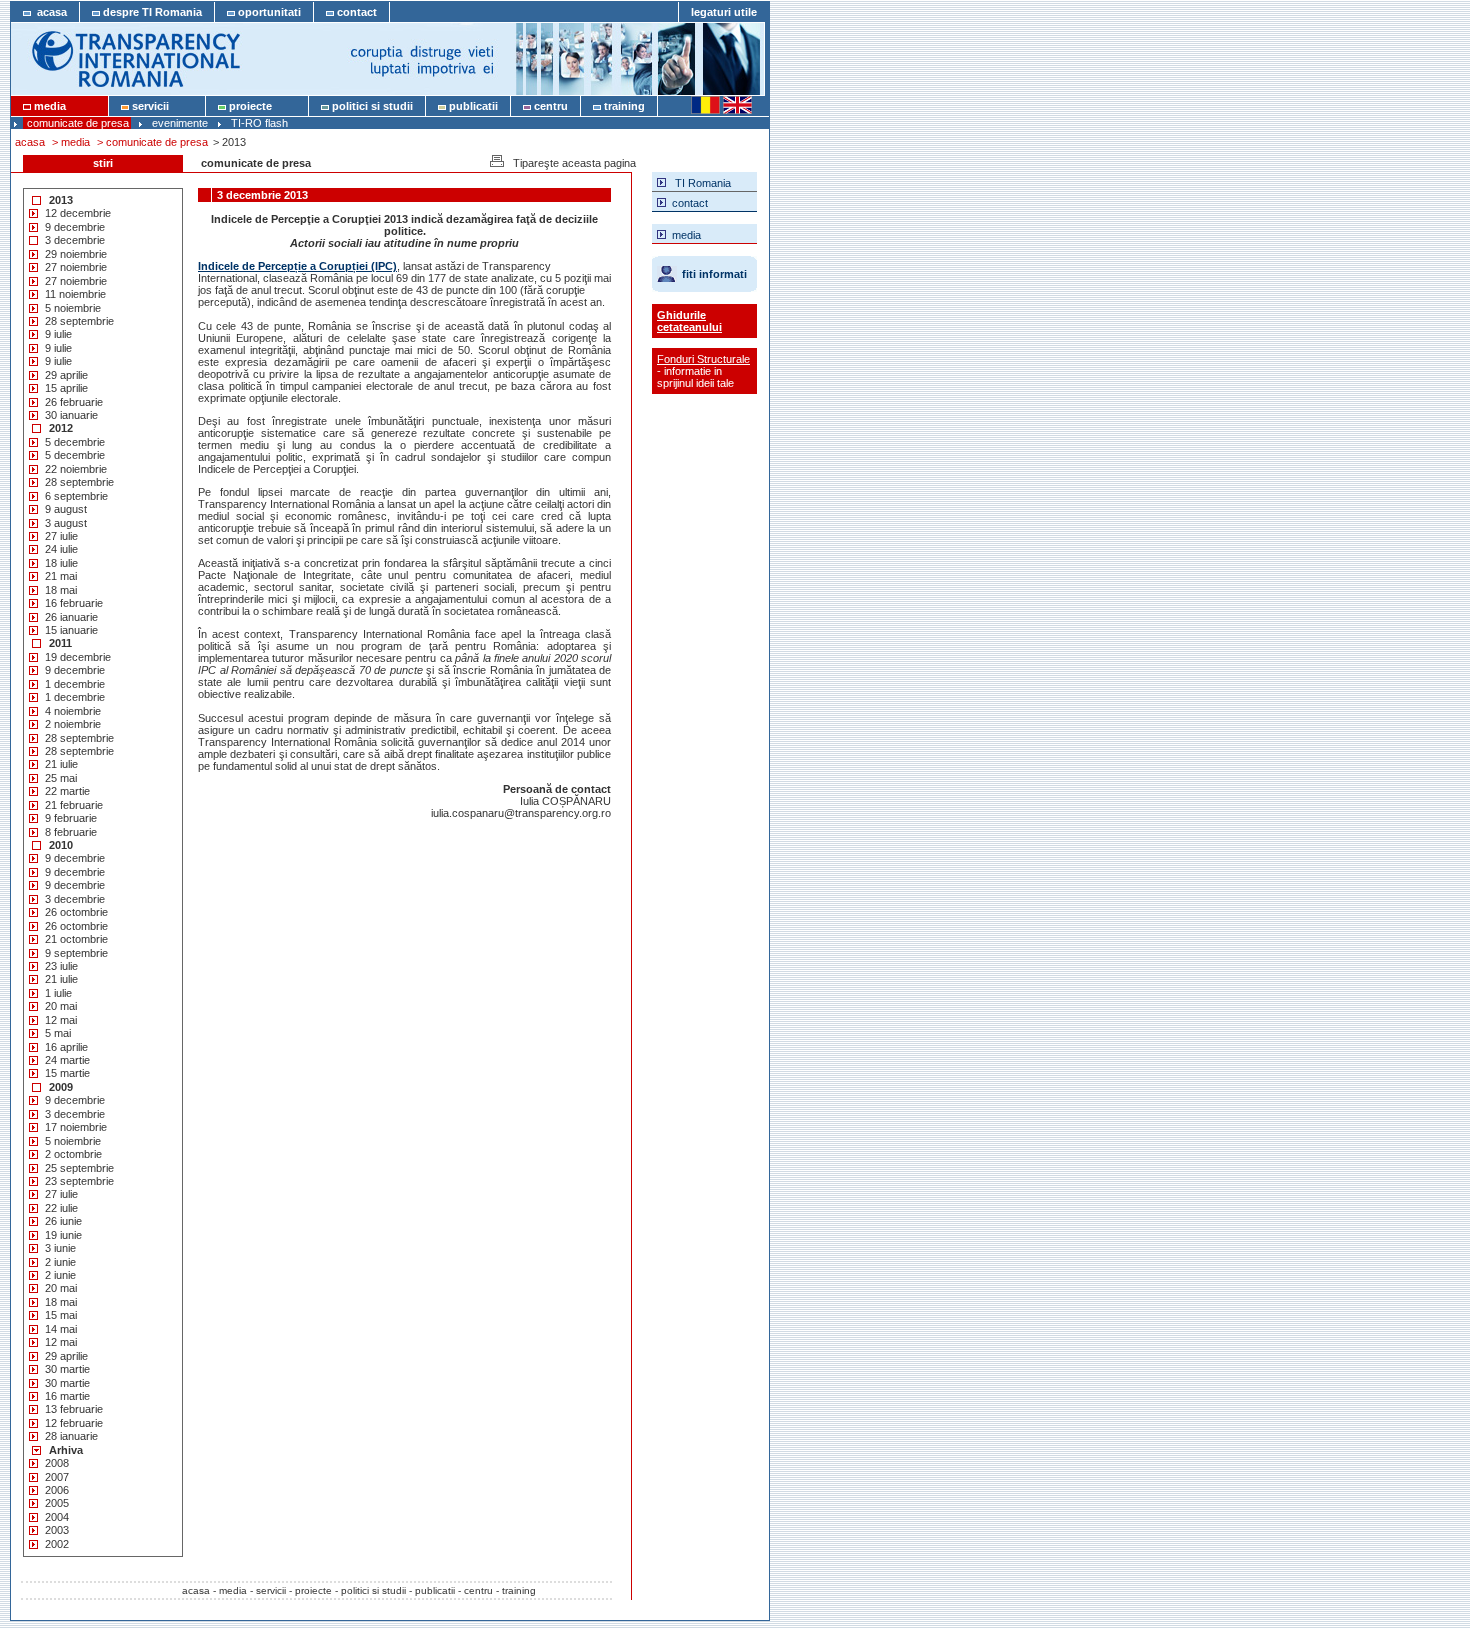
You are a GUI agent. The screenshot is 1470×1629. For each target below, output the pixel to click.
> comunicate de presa (152, 142)
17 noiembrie (76, 1127)
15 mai (61, 1315)
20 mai (61, 1006)
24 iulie (61, 549)
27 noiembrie (76, 267)
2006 (57, 1490)
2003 (57, 1530)
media (63, 106)
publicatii (472, 106)
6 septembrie (76, 496)
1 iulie (58, 993)
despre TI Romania (151, 12)
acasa (49, 12)
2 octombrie (73, 1154)
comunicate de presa (78, 123)
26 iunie (63, 1221)
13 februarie (74, 1409)
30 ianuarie (71, 415)
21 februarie (74, 805)
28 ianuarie (71, 1436)
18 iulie (61, 563)
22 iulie (61, 1208)
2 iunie (60, 1262)
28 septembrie (79, 321)
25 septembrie (79, 1168)
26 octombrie (76, 912)
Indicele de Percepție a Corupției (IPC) (297, 266)
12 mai (61, 1020)
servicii (161, 106)
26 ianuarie (71, 617)
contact (355, 12)
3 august (66, 523)
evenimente (180, 123)
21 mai (61, 576)
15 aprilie (66, 388)
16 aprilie (66, 1047)
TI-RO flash (259, 123)
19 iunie (63, 1235)
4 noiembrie (73, 711)
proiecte (261, 106)
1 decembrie (75, 684)
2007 (57, 1477)
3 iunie (60, 1248)
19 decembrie (78, 657)
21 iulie (61, 764)
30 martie (67, 1369)
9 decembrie (75, 227)
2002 (57, 1544)
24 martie (67, 1060)
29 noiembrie (76, 254)
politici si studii (371, 106)
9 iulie (58, 334)
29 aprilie (66, 375)
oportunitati (268, 12)
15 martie (67, 1073)
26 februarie (74, 402)
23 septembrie (79, 1181)
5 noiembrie (73, 308)
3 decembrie (75, 240)
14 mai (61, 1329)
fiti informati (714, 274)
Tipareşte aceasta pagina (570, 163)
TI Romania (698, 183)
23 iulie (61, 966)
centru (549, 106)
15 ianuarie (71, 630)
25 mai (61, 778)
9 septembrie (76, 953)
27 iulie (61, 536)
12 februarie (74, 1423)
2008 (57, 1463)
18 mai (61, 590)
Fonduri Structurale (703, 359)
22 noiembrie (76, 469)
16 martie (67, 1396)
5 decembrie (75, 442)
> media (71, 142)
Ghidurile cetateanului (689, 321)
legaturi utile (724, 12)
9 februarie (71, 818)
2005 (57, 1503)
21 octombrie (76, 939)
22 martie (67, 791)
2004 (57, 1517)
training (623, 106)
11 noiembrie (75, 294)
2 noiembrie (73, 724)
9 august (66, 509)
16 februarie (74, 603)
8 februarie (71, 832)
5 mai (58, 1033)
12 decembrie (78, 213)
